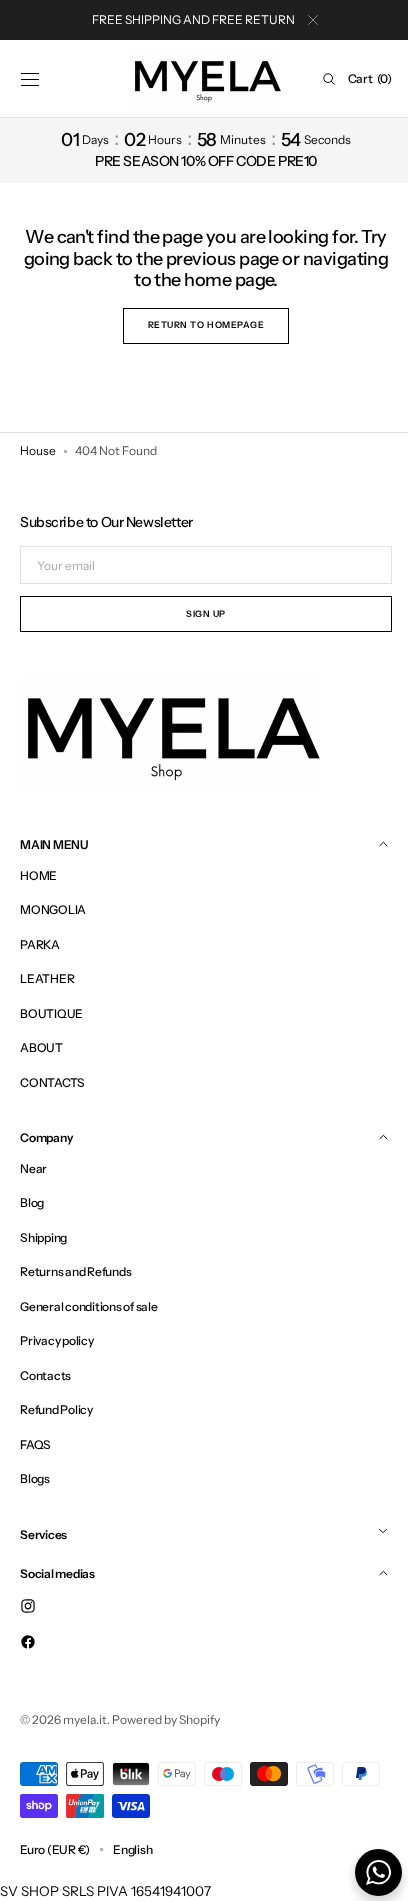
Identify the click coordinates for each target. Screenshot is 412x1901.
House (38, 450)
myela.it (85, 1719)
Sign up (199, 613)
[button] (30, 79)
